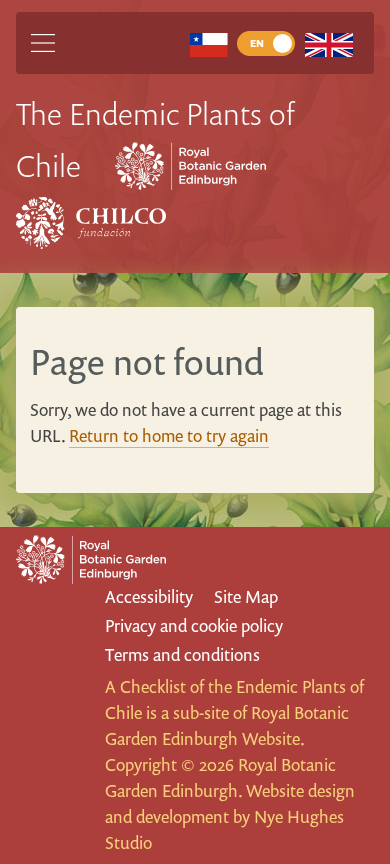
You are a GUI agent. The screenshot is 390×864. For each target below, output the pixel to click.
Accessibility (149, 596)
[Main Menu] (43, 43)
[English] (328, 43)
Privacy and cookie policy (194, 625)
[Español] (208, 43)
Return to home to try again (169, 435)
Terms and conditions (182, 654)
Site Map (246, 596)
